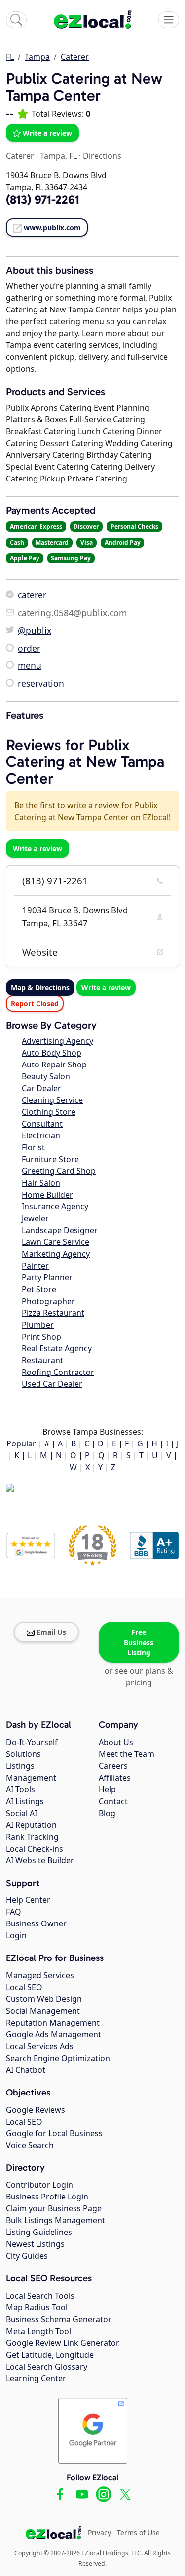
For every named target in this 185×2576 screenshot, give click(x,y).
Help (107, 1789)
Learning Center (36, 2378)
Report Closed (35, 1004)
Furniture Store (50, 1159)
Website (40, 952)
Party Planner (47, 1277)
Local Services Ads (40, 2046)
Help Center (28, 1900)
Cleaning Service (52, 1100)
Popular (21, 1443)
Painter (35, 1266)
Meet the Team (127, 1754)
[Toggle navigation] (169, 20)
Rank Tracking (32, 1837)
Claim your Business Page (54, 2208)
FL (10, 57)
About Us (116, 1742)
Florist (33, 1147)
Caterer (75, 57)
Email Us (51, 1632)
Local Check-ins (35, 1849)
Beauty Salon (46, 1076)
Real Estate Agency (57, 1348)
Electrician (41, 1135)
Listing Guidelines (39, 2232)
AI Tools (20, 1789)
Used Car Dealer (52, 1384)
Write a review (47, 133)
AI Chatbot (26, 2070)
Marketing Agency (56, 1254)
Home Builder (47, 1195)
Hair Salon (41, 1183)
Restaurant (42, 1360)
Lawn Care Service (55, 1242)
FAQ (14, 1912)
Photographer (48, 1301)
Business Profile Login (47, 2197)
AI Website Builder (40, 1860)
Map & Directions (40, 987)
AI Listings (25, 1801)
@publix (35, 630)
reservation (41, 683)
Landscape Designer (60, 1230)
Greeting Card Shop (59, 1171)
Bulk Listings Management (55, 2220)
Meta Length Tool (38, 2331)
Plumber (38, 1325)
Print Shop (41, 1337)
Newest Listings (35, 2244)
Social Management (43, 2011)
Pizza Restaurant (53, 1313)
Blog (107, 1813)
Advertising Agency (57, 1041)
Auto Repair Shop (54, 1065)
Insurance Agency (55, 1206)
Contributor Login (39, 2185)
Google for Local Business (54, 2133)
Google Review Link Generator (63, 2343)
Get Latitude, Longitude (50, 2355)
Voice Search (30, 2145)
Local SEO (24, 1987)
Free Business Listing (139, 1642)
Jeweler (35, 1218)
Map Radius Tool (37, 2307)
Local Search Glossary (47, 2367)
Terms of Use (138, 2532)
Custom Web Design (44, 1999)
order (29, 648)
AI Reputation (31, 1825)
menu (30, 665)
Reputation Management (53, 2023)
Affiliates (115, 1778)
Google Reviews (36, 2110)
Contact (113, 1801)
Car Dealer (41, 1088)
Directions (102, 156)
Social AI (21, 1813)
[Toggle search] (16, 20)
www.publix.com (52, 227)
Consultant (42, 1124)
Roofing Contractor (58, 1372)
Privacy (99, 2532)
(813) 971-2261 (55, 881)
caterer (32, 595)
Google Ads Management (54, 2034)
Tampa (37, 57)
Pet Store (39, 1289)
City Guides (27, 2256)
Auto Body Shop (52, 1053)
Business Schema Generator (59, 2319)
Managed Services (40, 1975)
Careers (113, 1766)
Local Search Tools (40, 2296)
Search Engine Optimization (58, 2058)
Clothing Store (49, 1112)
